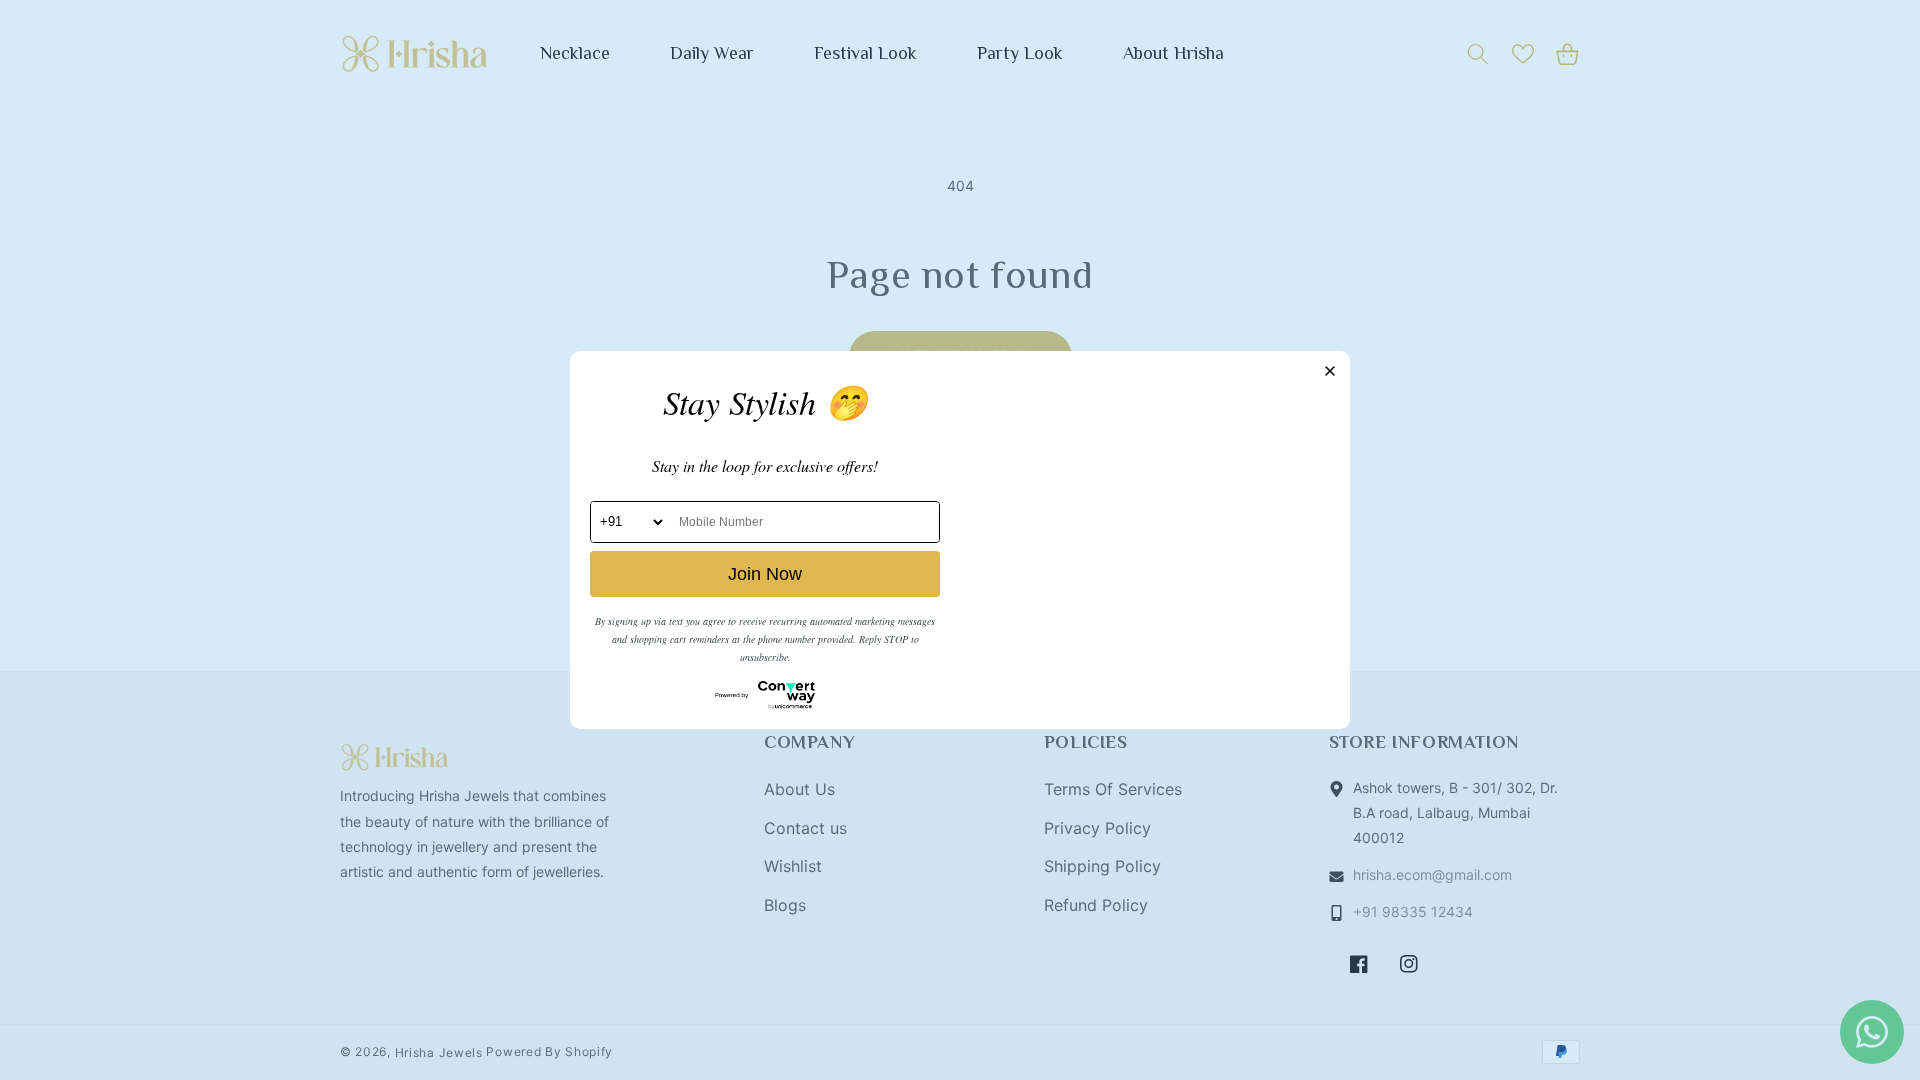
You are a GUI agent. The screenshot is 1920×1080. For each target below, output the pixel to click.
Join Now (765, 574)
